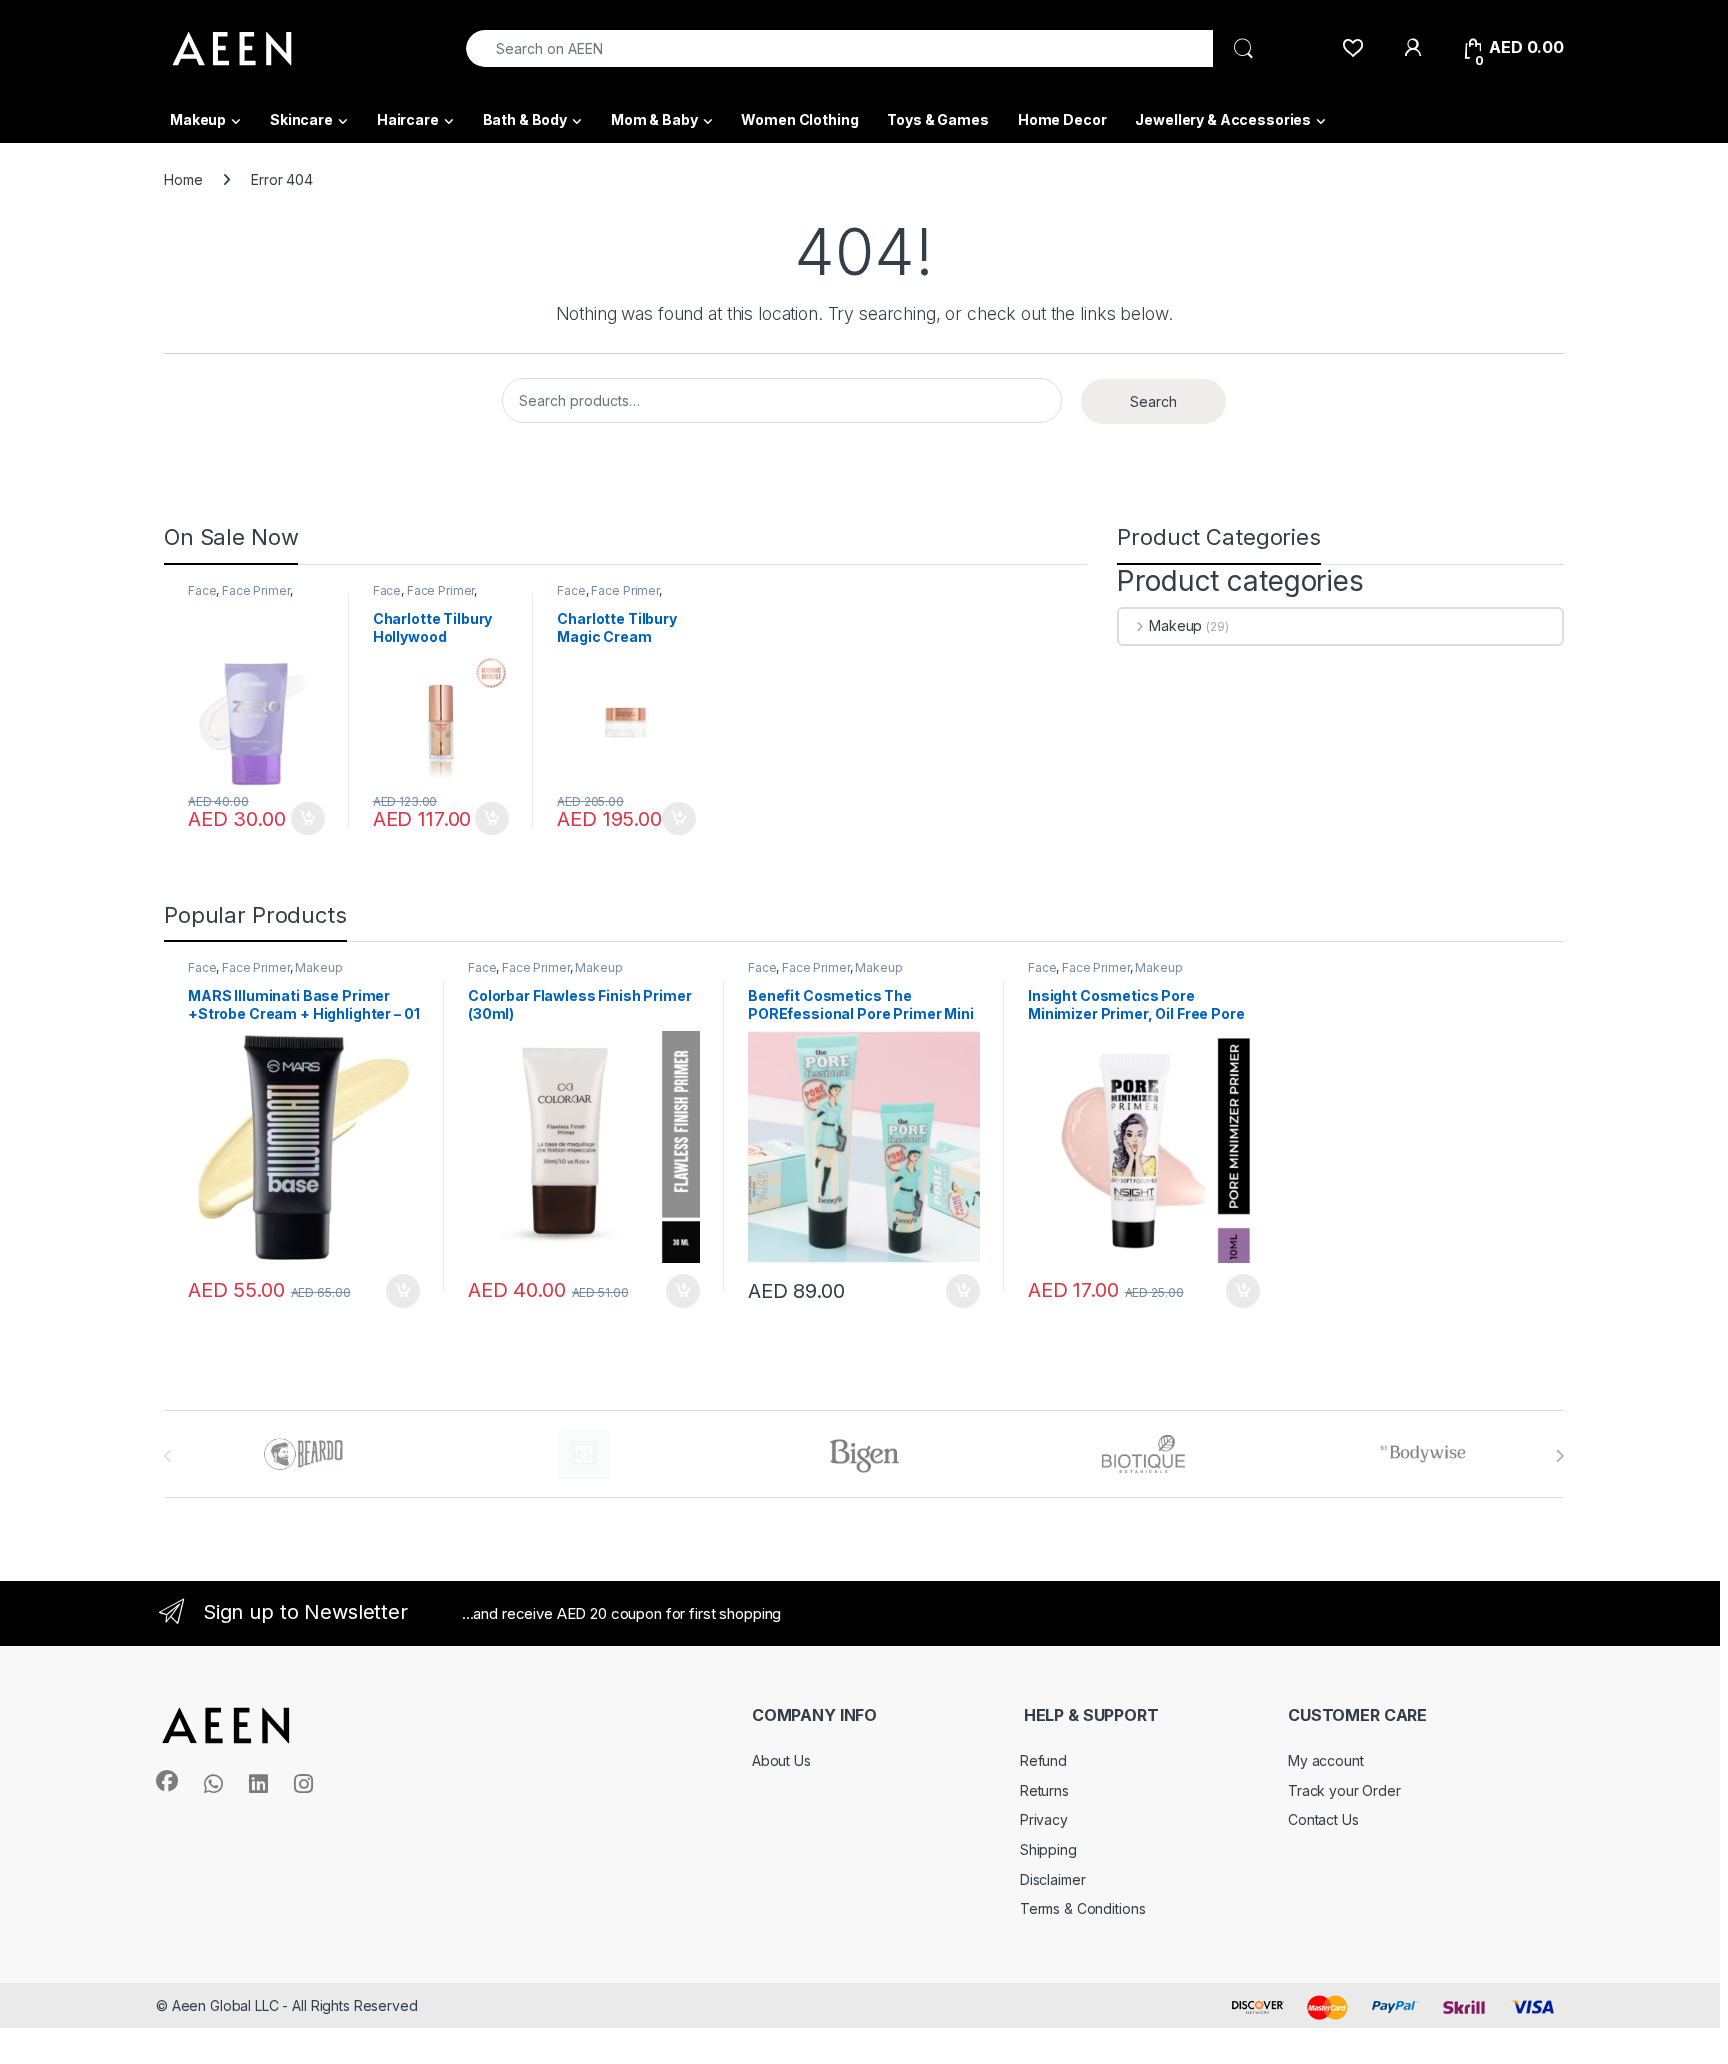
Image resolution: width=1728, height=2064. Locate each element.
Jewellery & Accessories (1223, 119)
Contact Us (1323, 1819)
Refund (1043, 1760)
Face (202, 590)
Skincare (301, 119)
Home (183, 179)
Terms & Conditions (1082, 1908)
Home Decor (1062, 119)
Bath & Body (525, 119)
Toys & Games (937, 119)
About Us (781, 1760)
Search (1153, 401)
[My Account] (1412, 47)
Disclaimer (1053, 1879)
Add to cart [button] (308, 819)
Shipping (1048, 1849)
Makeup (198, 119)
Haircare (408, 119)
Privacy (1044, 1819)
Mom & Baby (654, 119)
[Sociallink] (167, 1781)
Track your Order (1344, 1790)
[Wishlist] (1352, 47)
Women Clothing (799, 119)
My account (1326, 1760)
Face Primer (255, 590)
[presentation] (1559, 1456)
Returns (1044, 1790)
